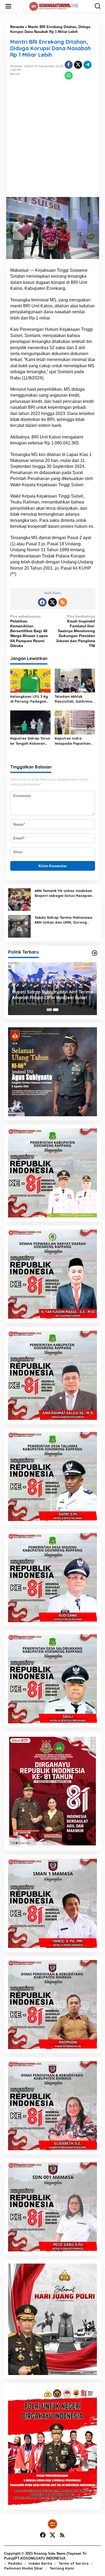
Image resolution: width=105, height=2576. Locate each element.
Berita (15, 74)
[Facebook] (42, 602)
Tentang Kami (62, 2568)
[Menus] (8, 6)
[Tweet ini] (78, 65)
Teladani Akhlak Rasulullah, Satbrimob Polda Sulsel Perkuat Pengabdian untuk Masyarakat (75, 699)
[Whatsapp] (69, 76)
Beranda (17, 27)
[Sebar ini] (69, 65)
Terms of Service (74, 2563)
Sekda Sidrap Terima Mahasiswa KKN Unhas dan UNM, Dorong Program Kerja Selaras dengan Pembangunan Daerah (64, 920)
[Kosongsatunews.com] (54, 6)
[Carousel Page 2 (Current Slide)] (56, 1010)
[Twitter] (52, 602)
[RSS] (63, 602)
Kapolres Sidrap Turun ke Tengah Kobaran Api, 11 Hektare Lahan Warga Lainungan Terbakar (30, 741)
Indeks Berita (40, 2563)
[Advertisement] (52, 142)
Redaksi (15, 2563)
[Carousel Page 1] (49, 1010)
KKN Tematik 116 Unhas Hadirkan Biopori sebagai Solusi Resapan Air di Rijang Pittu (63, 893)
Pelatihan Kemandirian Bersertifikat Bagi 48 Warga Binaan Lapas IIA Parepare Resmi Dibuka (29, 631)
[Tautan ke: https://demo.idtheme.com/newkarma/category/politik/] (94, 953)
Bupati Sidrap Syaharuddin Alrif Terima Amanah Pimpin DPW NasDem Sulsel (52, 995)
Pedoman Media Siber (24, 2568)
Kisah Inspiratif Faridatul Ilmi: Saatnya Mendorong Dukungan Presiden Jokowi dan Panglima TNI (75, 631)
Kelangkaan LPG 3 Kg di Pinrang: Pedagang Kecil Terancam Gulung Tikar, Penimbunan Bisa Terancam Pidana (29, 699)
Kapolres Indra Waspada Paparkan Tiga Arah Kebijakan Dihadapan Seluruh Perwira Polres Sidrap (75, 741)
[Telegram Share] (87, 65)
